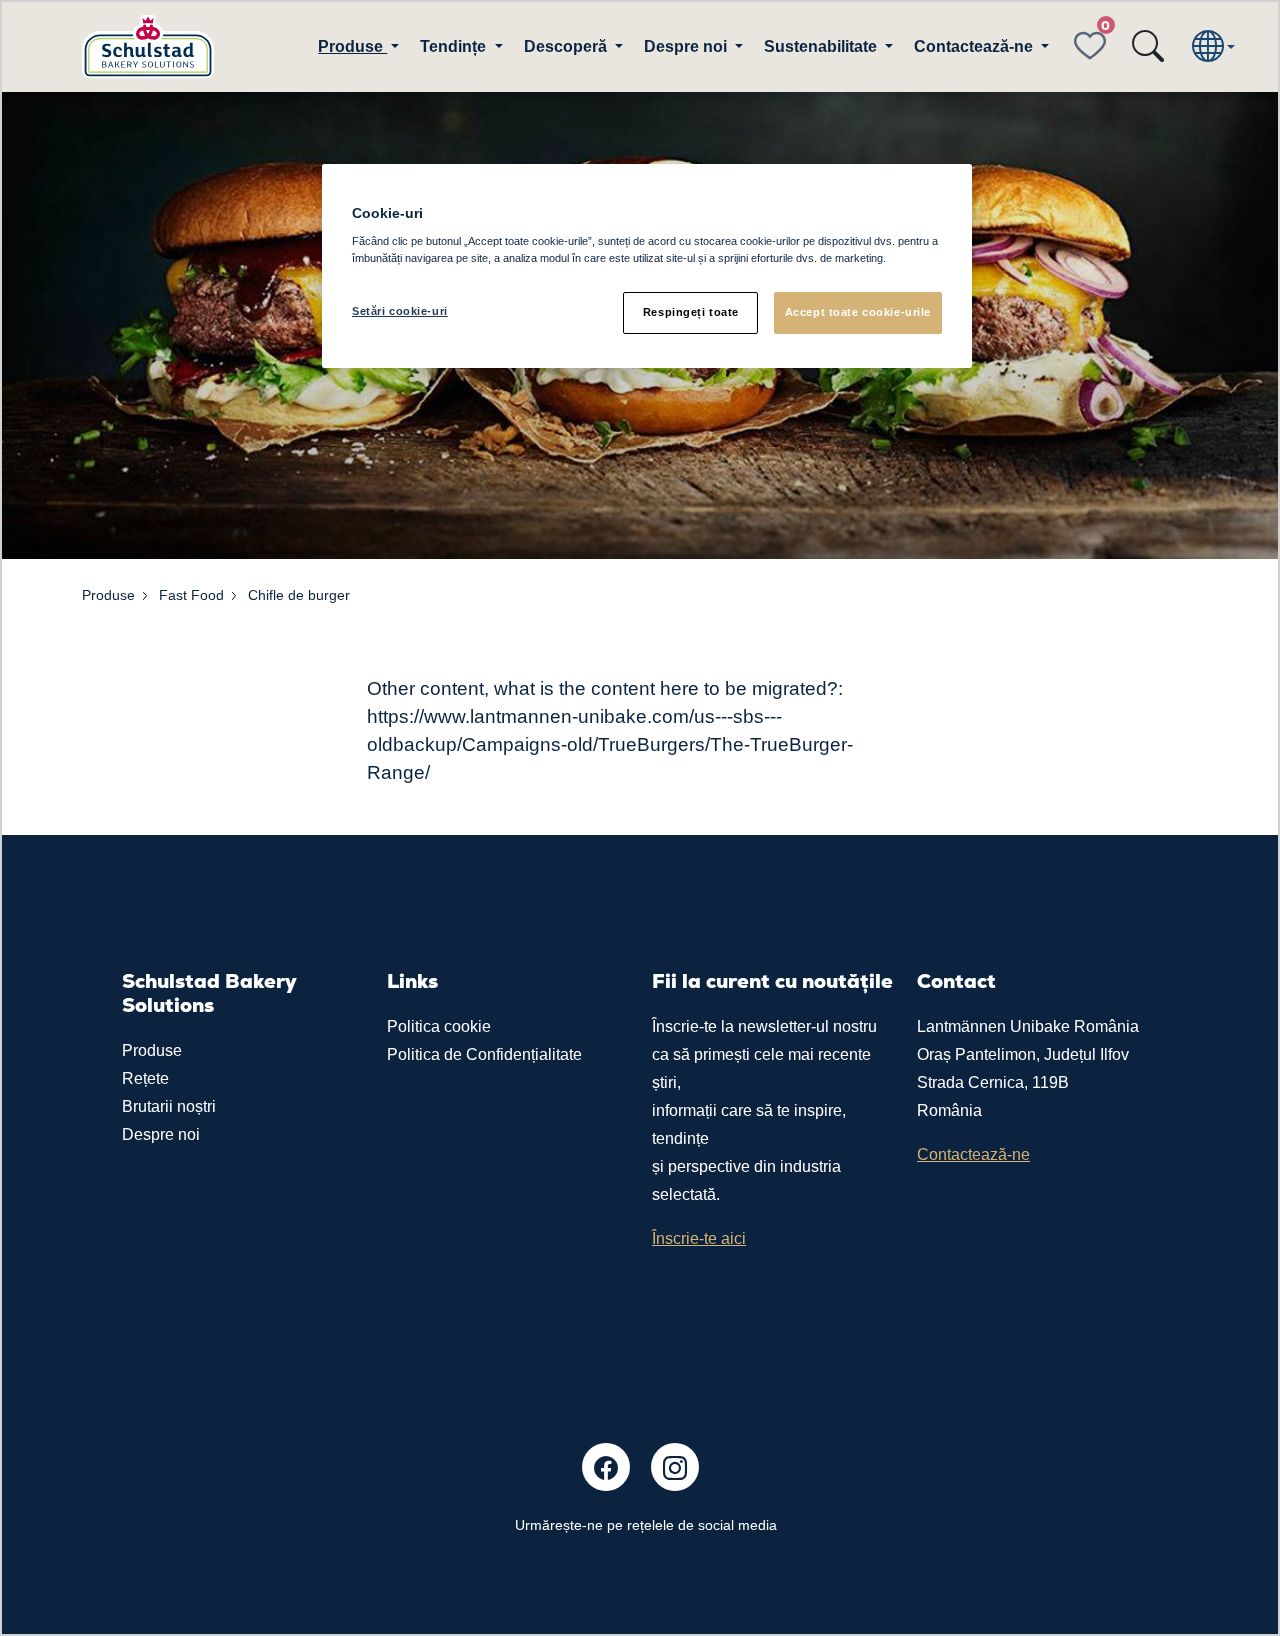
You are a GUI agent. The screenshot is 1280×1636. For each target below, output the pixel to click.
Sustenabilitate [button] (822, 46)
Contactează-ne (973, 1154)
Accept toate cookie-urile (858, 312)
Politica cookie (439, 1026)
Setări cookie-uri (400, 311)
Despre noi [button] (687, 46)
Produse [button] (352, 46)
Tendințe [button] (455, 46)
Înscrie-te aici (699, 1238)
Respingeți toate (691, 312)
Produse (152, 1050)
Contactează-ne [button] (975, 46)
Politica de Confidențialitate (484, 1054)
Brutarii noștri (169, 1106)
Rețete (145, 1078)
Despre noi (161, 1134)
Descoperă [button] (567, 46)
